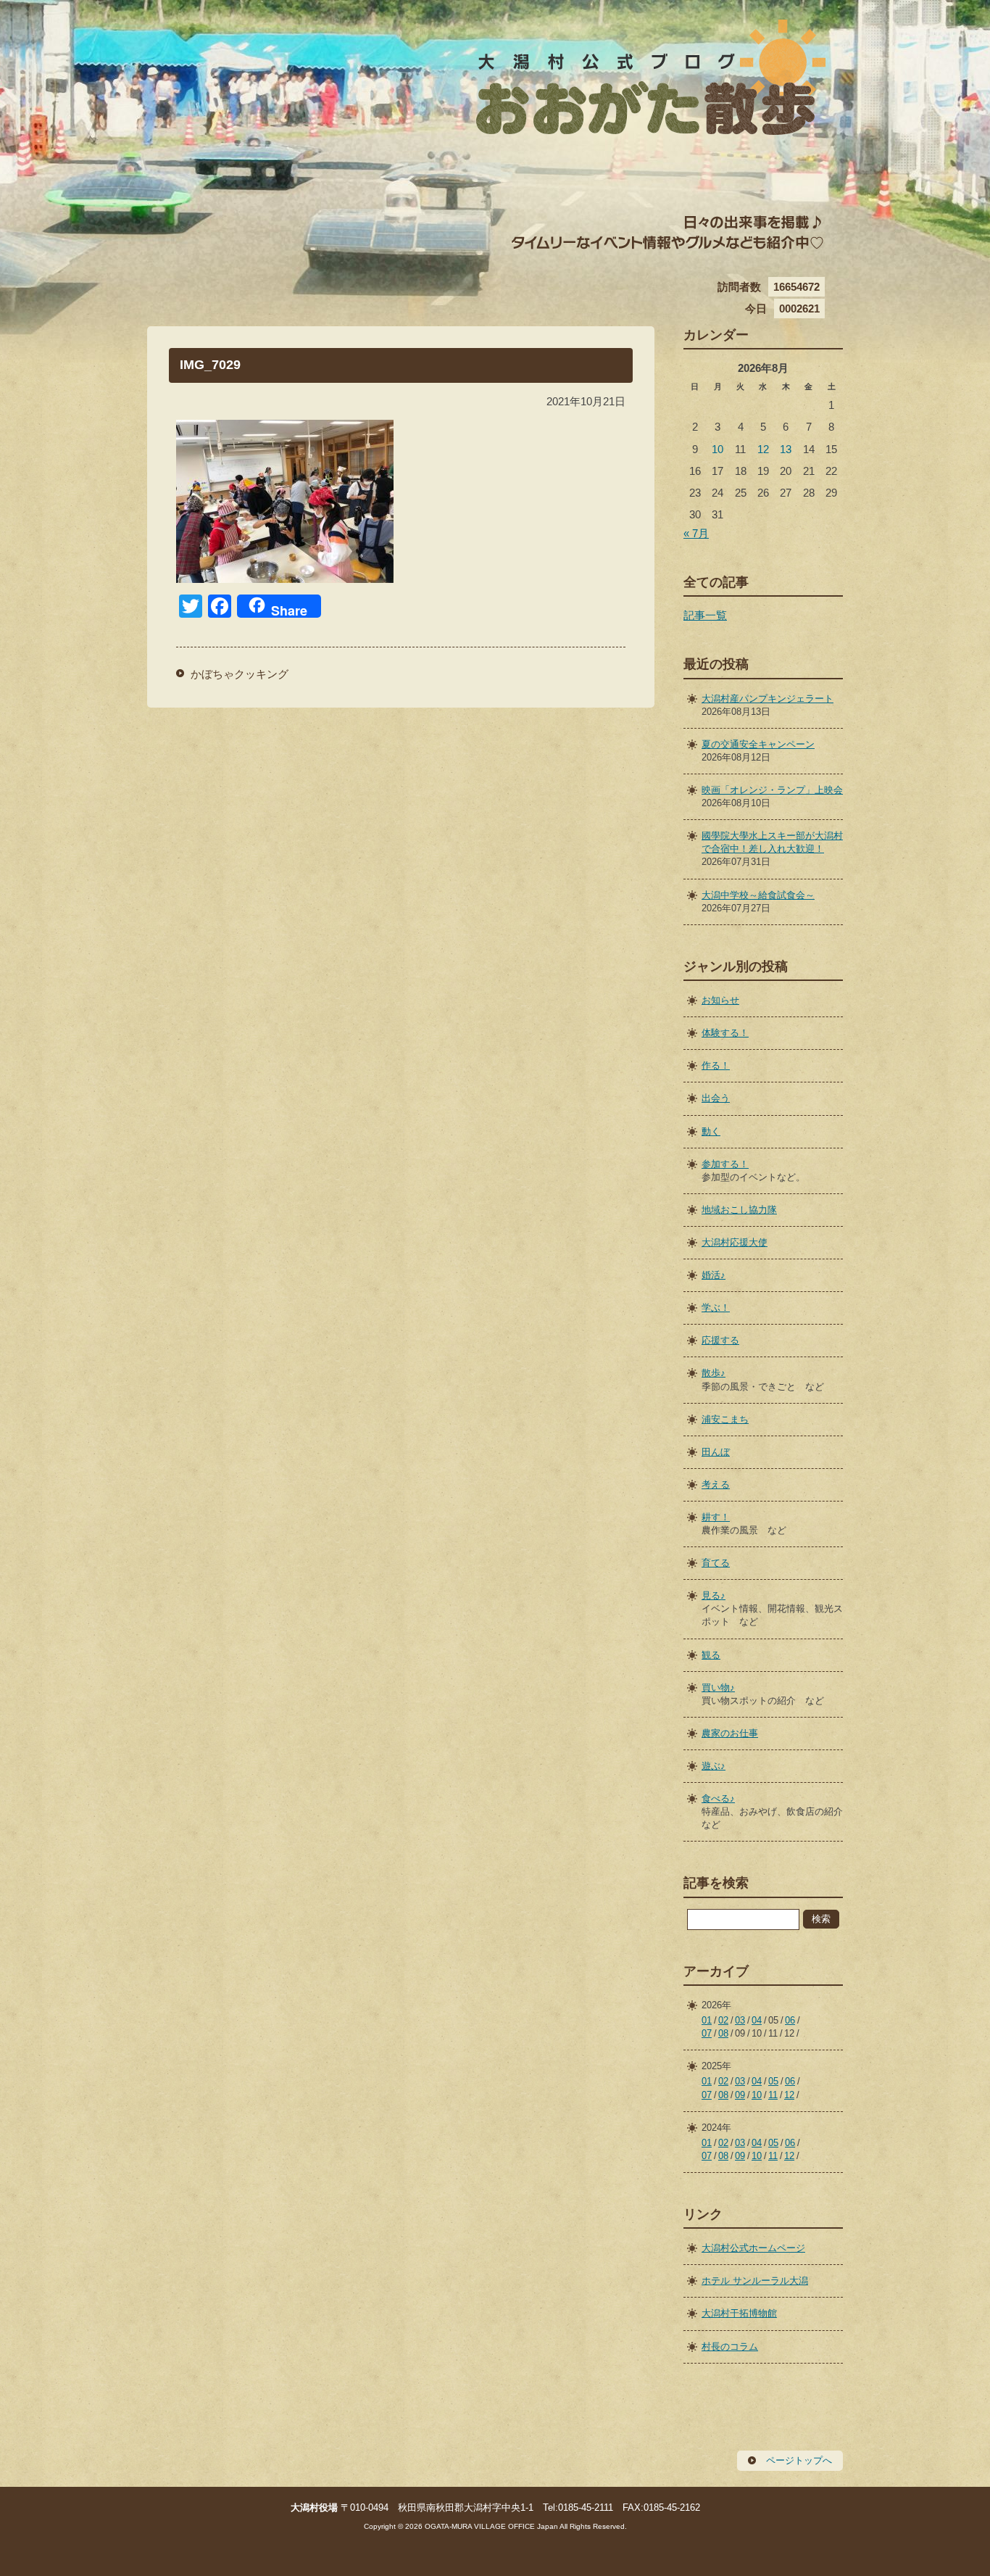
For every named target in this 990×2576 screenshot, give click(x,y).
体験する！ (725, 1033)
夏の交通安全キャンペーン (758, 744)
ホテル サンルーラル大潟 (755, 2281)
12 (763, 449)
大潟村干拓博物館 (739, 2313)
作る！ (716, 1065)
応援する (720, 1340)
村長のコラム (730, 2347)
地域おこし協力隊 (739, 1210)
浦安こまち (725, 1419)
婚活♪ (714, 1275)
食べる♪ (718, 1798)
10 (717, 449)
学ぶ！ (716, 1308)
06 (790, 2020)
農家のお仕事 (730, 1733)
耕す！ (716, 1517)
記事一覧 (705, 615)
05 (773, 2081)
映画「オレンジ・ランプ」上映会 (772, 790)
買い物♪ (718, 1687)
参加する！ (725, 1164)
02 (723, 2020)
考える (716, 1484)
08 (723, 2033)
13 (786, 449)
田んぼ (716, 1452)
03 (740, 2020)
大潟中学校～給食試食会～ (758, 895)
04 (757, 2020)
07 (707, 2033)
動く (711, 1131)
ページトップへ (799, 2460)
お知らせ (720, 1000)
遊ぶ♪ (714, 1766)
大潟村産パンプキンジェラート (768, 699)
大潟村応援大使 (735, 1242)
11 (773, 2095)
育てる (716, 1563)
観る (711, 1655)
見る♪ (714, 1595)
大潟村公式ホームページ (753, 2248)
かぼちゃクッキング (240, 674)
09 (740, 2095)
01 (707, 2020)
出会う (716, 1098)
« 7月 (696, 533)
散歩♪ (714, 1373)
